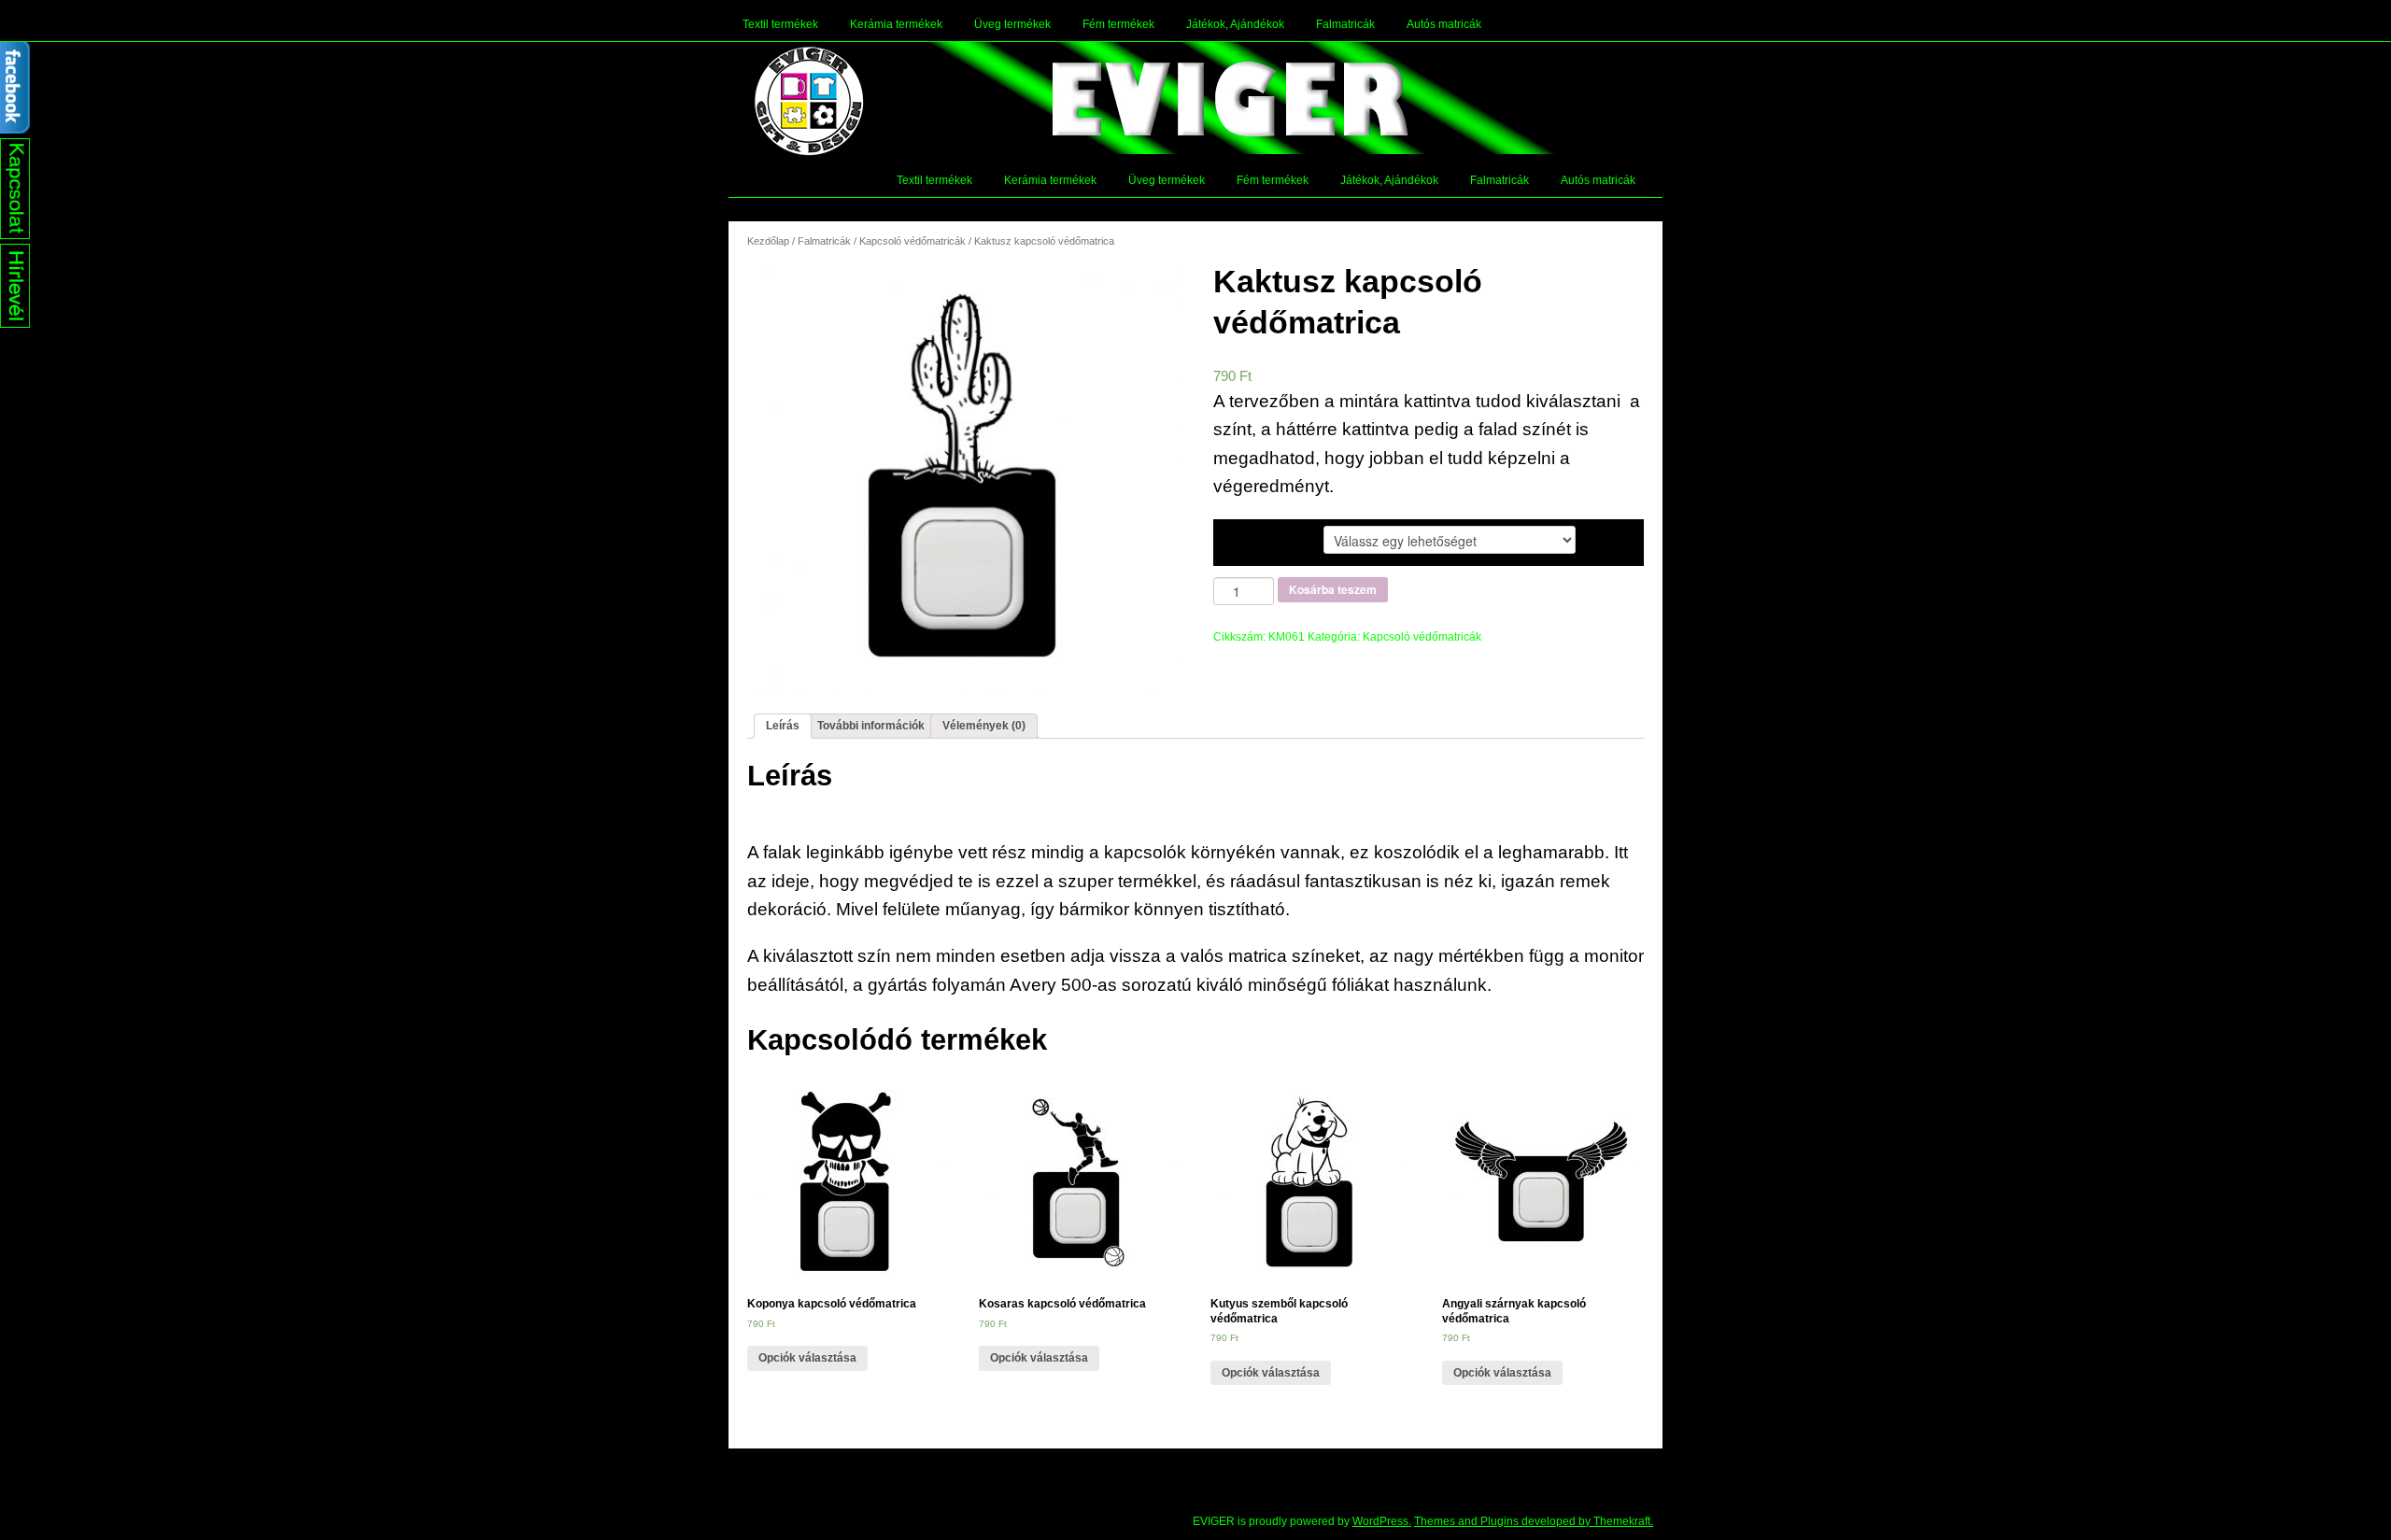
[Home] (809, 101)
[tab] (783, 726)
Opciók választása (807, 1358)
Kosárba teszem (1333, 589)
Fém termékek (1118, 24)
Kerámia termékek (896, 24)
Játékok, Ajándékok (1235, 24)
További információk (871, 726)
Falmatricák (1345, 24)
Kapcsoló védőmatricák (913, 241)
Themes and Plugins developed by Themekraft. (1534, 1521)
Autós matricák (1444, 24)
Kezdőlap (768, 241)
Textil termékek (780, 24)
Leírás (783, 726)
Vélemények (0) (984, 726)
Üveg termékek (1012, 24)
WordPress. (1382, 1521)
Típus (1245, 539)
